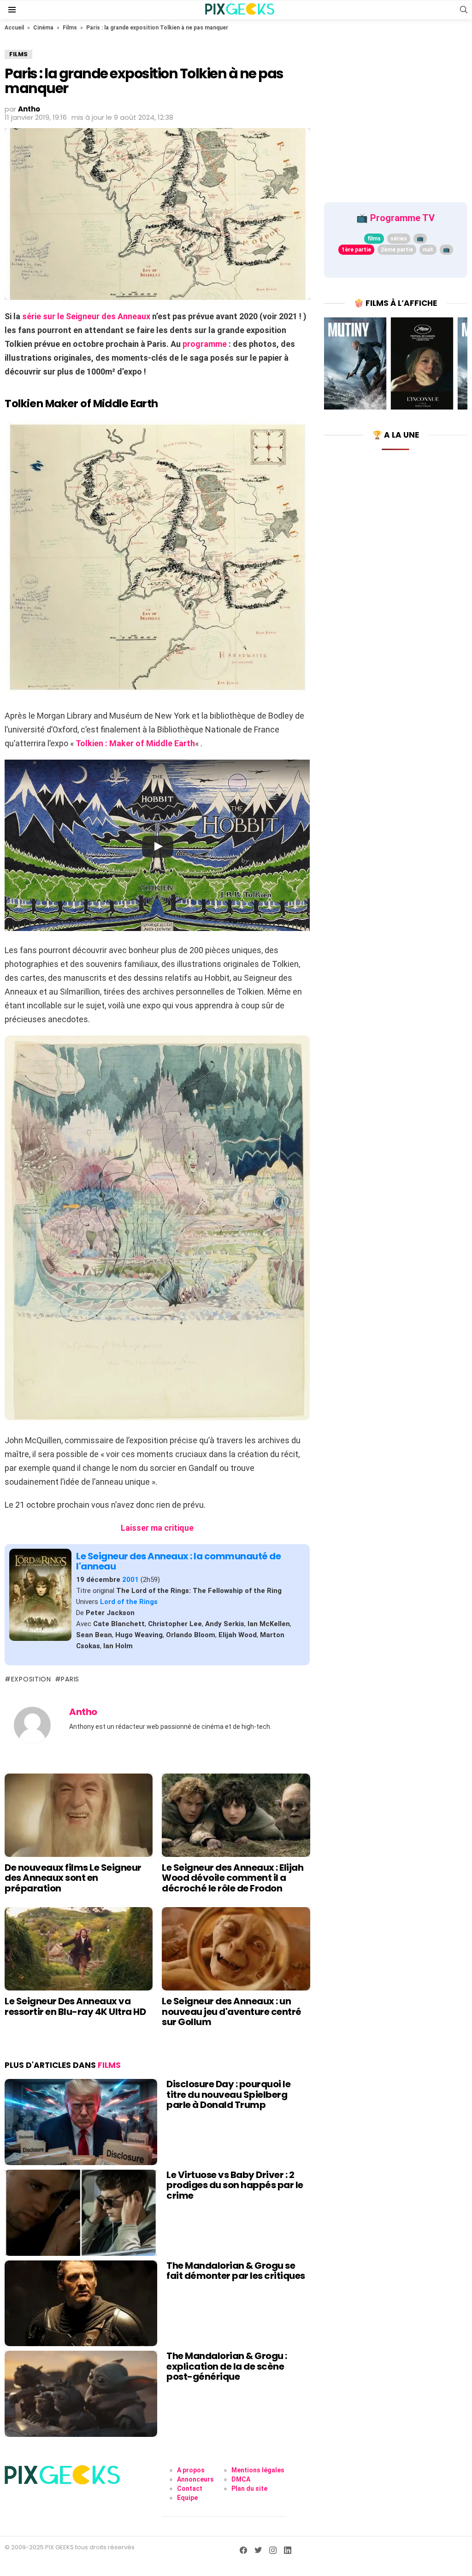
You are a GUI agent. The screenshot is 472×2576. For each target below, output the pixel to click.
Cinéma (43, 28)
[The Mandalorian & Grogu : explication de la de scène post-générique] (81, 2394)
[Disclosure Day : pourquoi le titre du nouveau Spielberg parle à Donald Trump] (81, 2122)
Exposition (31, 1679)
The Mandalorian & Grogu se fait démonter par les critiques (236, 2271)
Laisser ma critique (157, 1528)
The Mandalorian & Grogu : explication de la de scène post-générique (227, 2366)
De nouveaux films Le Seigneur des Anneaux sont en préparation (73, 1878)
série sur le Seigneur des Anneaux (86, 316)
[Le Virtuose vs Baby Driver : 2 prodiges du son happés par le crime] (81, 2213)
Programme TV (402, 218)
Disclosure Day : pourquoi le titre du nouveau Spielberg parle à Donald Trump (228, 2094)
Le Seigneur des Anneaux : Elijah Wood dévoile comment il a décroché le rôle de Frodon (233, 1878)
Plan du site (249, 2488)
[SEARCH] (464, 10)
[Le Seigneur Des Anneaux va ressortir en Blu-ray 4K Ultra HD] (79, 1949)
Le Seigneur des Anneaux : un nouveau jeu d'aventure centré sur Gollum (232, 2011)
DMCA (241, 2479)
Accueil (14, 28)
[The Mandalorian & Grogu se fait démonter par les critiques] (81, 2304)
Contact (190, 2488)
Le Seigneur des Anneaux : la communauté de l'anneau (178, 1561)
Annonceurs (195, 2479)
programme (205, 344)
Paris (70, 1679)
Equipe (187, 2498)
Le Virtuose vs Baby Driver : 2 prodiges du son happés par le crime (235, 2185)
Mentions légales (258, 2470)
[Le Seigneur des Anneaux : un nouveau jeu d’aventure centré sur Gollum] (236, 1949)
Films (70, 28)
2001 (130, 1580)
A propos (191, 2470)
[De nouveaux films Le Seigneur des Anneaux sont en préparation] (79, 1815)
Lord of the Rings (129, 1602)
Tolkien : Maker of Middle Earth (135, 743)
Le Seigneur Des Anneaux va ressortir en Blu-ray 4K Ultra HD (75, 2006)
